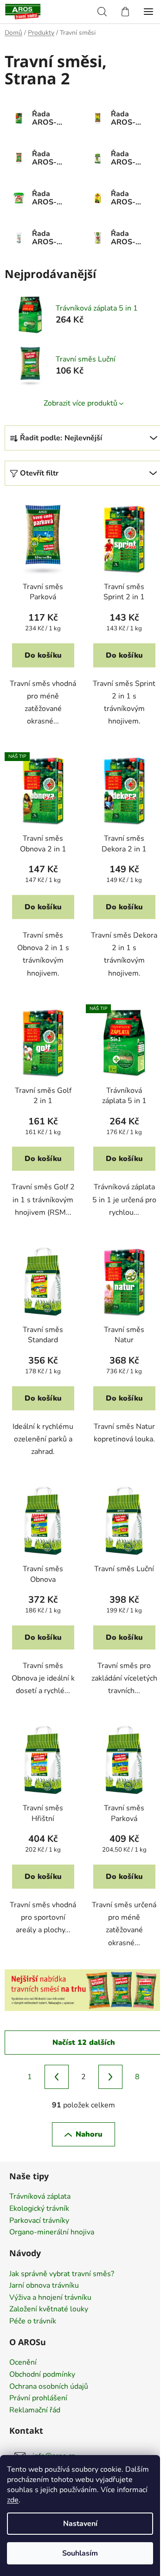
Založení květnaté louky (49, 2310)
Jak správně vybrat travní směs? (62, 2274)
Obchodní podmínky (42, 2375)
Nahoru (89, 2134)
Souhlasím (80, 2553)
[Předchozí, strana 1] (57, 2077)
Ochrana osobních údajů (49, 2387)
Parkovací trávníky (39, 2221)
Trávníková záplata (40, 2197)
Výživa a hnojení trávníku (50, 2298)
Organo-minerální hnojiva (52, 2233)
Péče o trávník (33, 2322)
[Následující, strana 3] (110, 2077)
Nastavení (80, 2524)
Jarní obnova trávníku (44, 2286)
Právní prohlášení (38, 2398)
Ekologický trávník (39, 2209)
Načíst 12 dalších (84, 2043)
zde (13, 2500)
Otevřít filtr (39, 473)
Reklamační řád (35, 2411)
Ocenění (23, 2363)
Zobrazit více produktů (80, 403)
